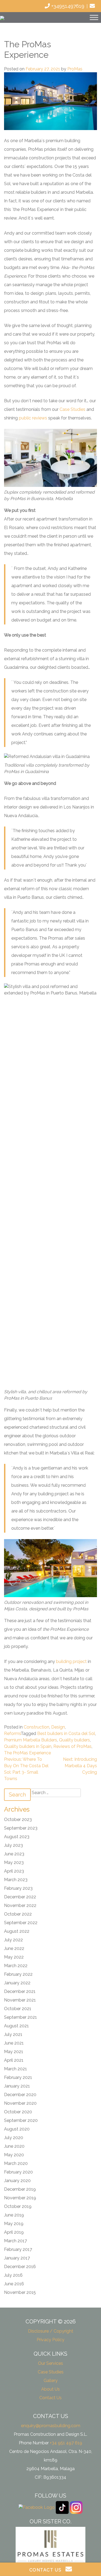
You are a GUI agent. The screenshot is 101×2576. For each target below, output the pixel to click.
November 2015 (20, 2292)
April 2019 (14, 2232)
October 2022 (18, 1914)
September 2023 (21, 1828)
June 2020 (14, 2146)
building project (71, 1661)
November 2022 (20, 1905)
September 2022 (21, 1923)
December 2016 (20, 2267)
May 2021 (14, 2052)
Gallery (51, 2381)
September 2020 (21, 2120)
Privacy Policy (50, 2340)
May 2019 (14, 2224)
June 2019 (14, 2215)
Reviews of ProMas (72, 1746)
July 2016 (13, 2275)
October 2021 (18, 2009)
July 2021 (13, 2034)
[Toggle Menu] (94, 17)
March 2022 (16, 1966)
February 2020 (18, 2172)
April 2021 (14, 2060)
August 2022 (17, 1931)
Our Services (50, 2363)
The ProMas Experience (27, 1753)
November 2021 (20, 2000)
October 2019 (18, 2206)
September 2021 (20, 2017)
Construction (36, 1727)
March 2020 (16, 2163)
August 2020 (17, 2129)
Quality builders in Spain (28, 1746)
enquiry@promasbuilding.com (51, 2426)
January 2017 (17, 2258)
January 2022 (17, 1983)
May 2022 (14, 1957)
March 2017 (15, 2241)
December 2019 (20, 2189)
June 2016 (14, 2284)
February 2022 (18, 1974)
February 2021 (18, 2077)
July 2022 (13, 1940)
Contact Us (50, 2398)
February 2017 (18, 2249)
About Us (50, 2389)
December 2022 (20, 1897)
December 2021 (20, 1991)
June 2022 (14, 1948)
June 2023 (14, 1854)
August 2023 (17, 1837)
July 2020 (14, 2138)
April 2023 (14, 1871)
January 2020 (17, 2181)
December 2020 (20, 2095)
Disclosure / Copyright (51, 2331)
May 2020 (14, 2155)
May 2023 (14, 1862)
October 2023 (18, 1819)
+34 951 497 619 (66, 2443)
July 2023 (13, 1845)
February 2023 (18, 1888)
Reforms (12, 1733)
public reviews (34, 418)
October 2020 (18, 2112)
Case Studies (73, 409)
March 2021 (15, 2069)
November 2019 (20, 2198)
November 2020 (20, 2103)
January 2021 (17, 2086)
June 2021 (14, 2043)
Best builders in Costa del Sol (66, 1733)
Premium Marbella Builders (31, 1740)
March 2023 (16, 1880)
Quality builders (74, 1740)
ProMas (75, 69)
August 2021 (16, 2026)
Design (58, 1727)
